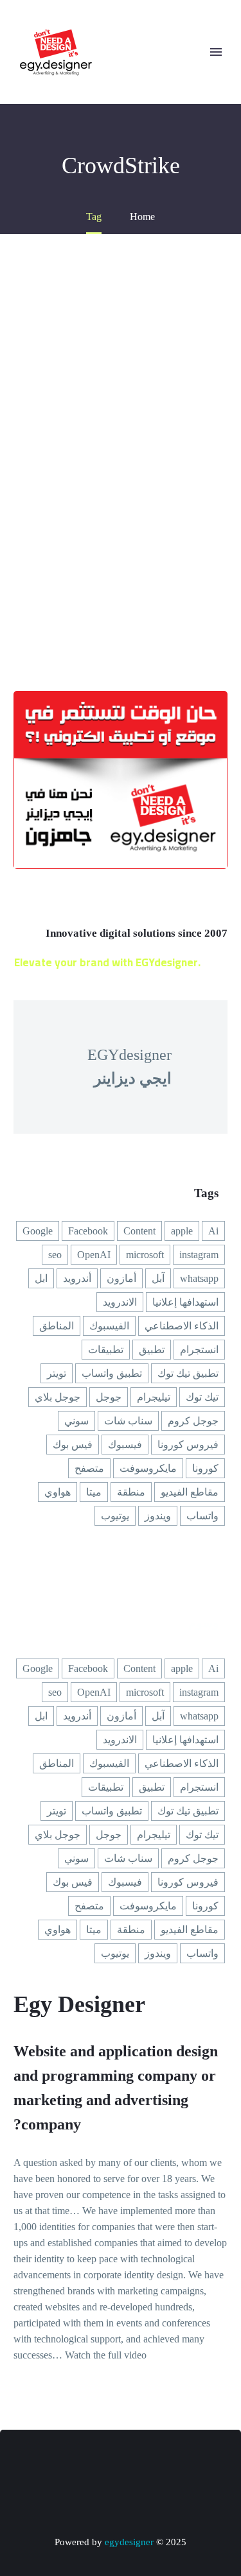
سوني (76, 1421)
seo (55, 1255)
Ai (213, 1231)
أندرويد (77, 1278)
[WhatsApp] (87, 2465)
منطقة (131, 1492)
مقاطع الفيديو (190, 1492)
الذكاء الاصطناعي (182, 1326)
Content (139, 1231)
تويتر (57, 1373)
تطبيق (152, 1350)
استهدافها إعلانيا (185, 1302)
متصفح (89, 1468)
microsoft (145, 1255)
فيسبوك (125, 1445)
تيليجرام (154, 1397)
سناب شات (128, 1421)
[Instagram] (138, 2465)
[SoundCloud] (71, 2465)
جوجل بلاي (58, 1397)
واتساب (202, 1516)
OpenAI (94, 1255)
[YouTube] (121, 2465)
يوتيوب (115, 1516)
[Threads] (54, 2465)
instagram (199, 1255)
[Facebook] (188, 2465)
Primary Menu (216, 52)
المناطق (57, 1326)
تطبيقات (106, 1350)
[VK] (104, 2465)
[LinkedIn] (171, 2465)
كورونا (205, 1468)
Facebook (88, 1231)
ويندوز (158, 1516)
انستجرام (199, 1350)
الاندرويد (120, 1302)
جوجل (109, 1397)
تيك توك (202, 1397)
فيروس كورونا (188, 1445)
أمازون (121, 1278)
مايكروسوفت (148, 1468)
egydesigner (129, 2542)
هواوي (58, 1492)
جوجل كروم (193, 1421)
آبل (158, 1278)
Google (38, 1231)
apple (182, 1231)
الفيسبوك (109, 1326)
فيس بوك (73, 1445)
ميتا (94, 1492)
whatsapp (199, 1278)
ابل (41, 1278)
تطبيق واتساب (112, 1373)
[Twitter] (154, 2465)
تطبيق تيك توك (188, 1373)
